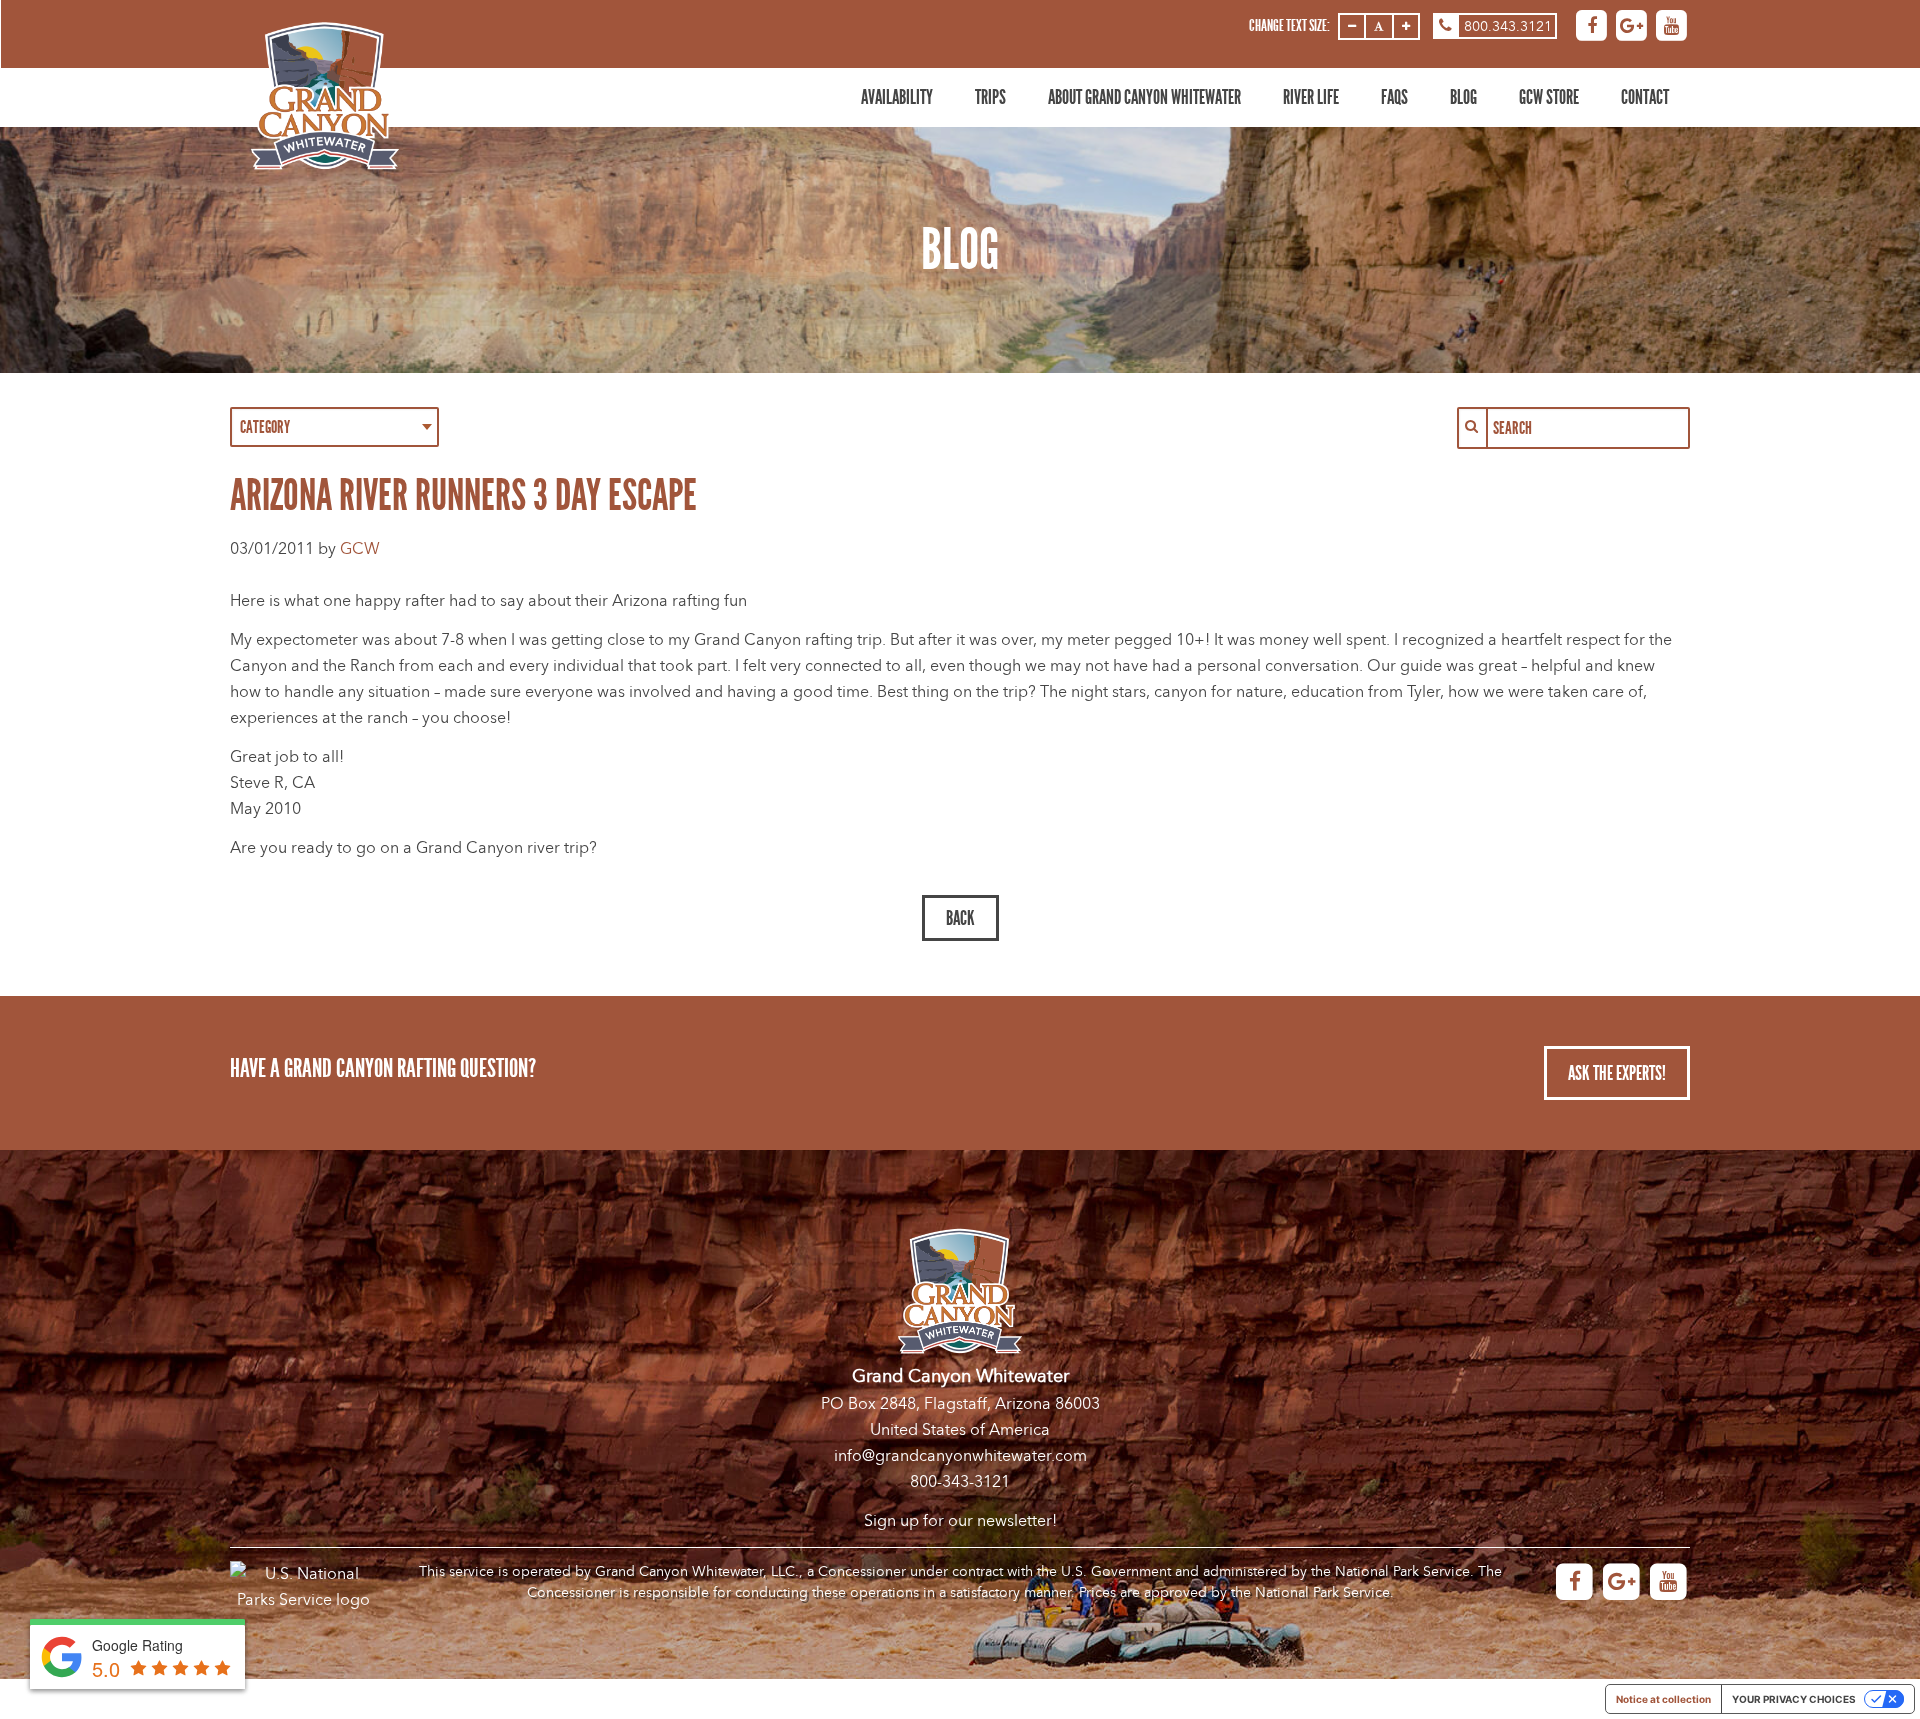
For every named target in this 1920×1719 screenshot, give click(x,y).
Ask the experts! (1617, 1073)
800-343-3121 (960, 1482)
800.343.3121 (1508, 26)
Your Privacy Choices (1794, 1699)
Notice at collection (1663, 1699)
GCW (360, 549)
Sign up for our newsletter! (960, 1521)
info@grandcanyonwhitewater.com (960, 1456)
